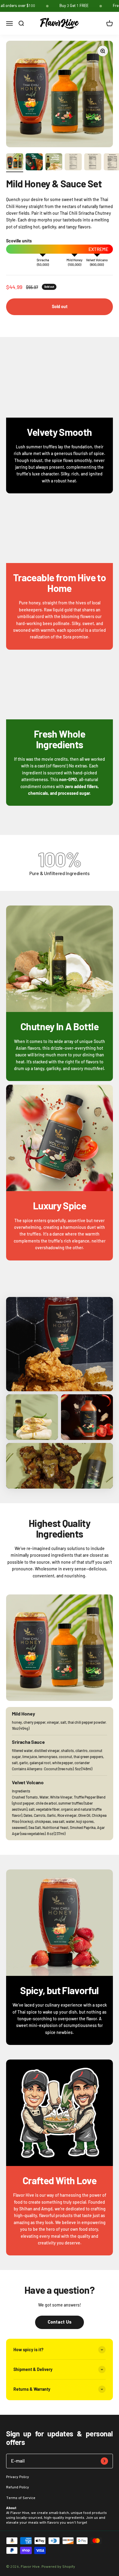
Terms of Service (21, 2498)
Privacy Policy (18, 2477)
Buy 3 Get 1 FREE (74, 6)
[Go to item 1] (15, 163)
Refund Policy (18, 2487)
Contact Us (60, 2322)
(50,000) (43, 265)
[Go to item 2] (34, 163)
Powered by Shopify (58, 2567)
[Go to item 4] (73, 163)
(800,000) (97, 265)
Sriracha (43, 260)
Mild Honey (74, 260)
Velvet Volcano (97, 260)
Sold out (60, 306)
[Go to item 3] (54, 163)
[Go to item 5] (93, 163)
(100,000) (75, 265)
